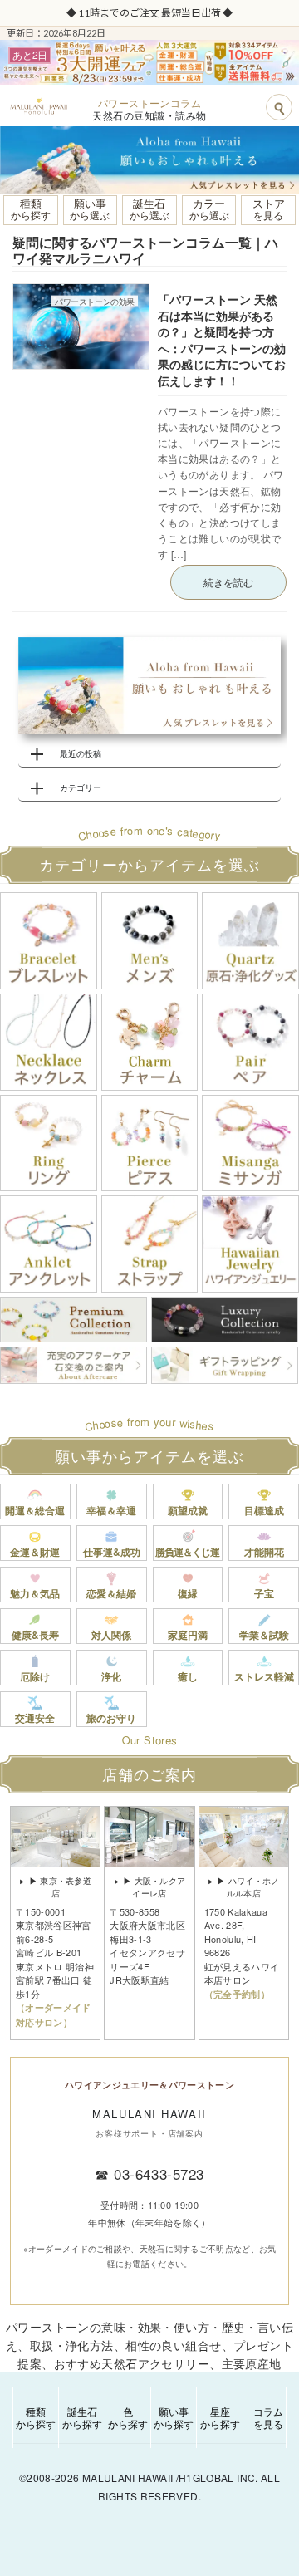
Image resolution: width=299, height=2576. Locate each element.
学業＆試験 (264, 1635)
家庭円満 (188, 1635)
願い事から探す (174, 2417)
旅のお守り (111, 1718)
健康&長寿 (35, 1635)
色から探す (128, 2417)
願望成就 (188, 1510)
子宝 (264, 1593)
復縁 (188, 1593)
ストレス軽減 (264, 1676)
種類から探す (36, 2417)
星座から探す (220, 2417)
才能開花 (264, 1552)
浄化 (111, 1676)
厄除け (35, 1676)
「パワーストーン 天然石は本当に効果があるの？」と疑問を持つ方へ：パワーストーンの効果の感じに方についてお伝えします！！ (222, 340)
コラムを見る (268, 2417)
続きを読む (228, 582)
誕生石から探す (82, 2417)
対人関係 (111, 1635)
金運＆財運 (35, 1552)
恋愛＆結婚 (111, 1593)
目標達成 (264, 1510)
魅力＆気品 (35, 1593)
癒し (188, 1676)
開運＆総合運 (35, 1510)
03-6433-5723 (159, 2174)
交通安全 (35, 1718)
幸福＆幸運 (111, 1510)
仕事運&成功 (112, 1552)
